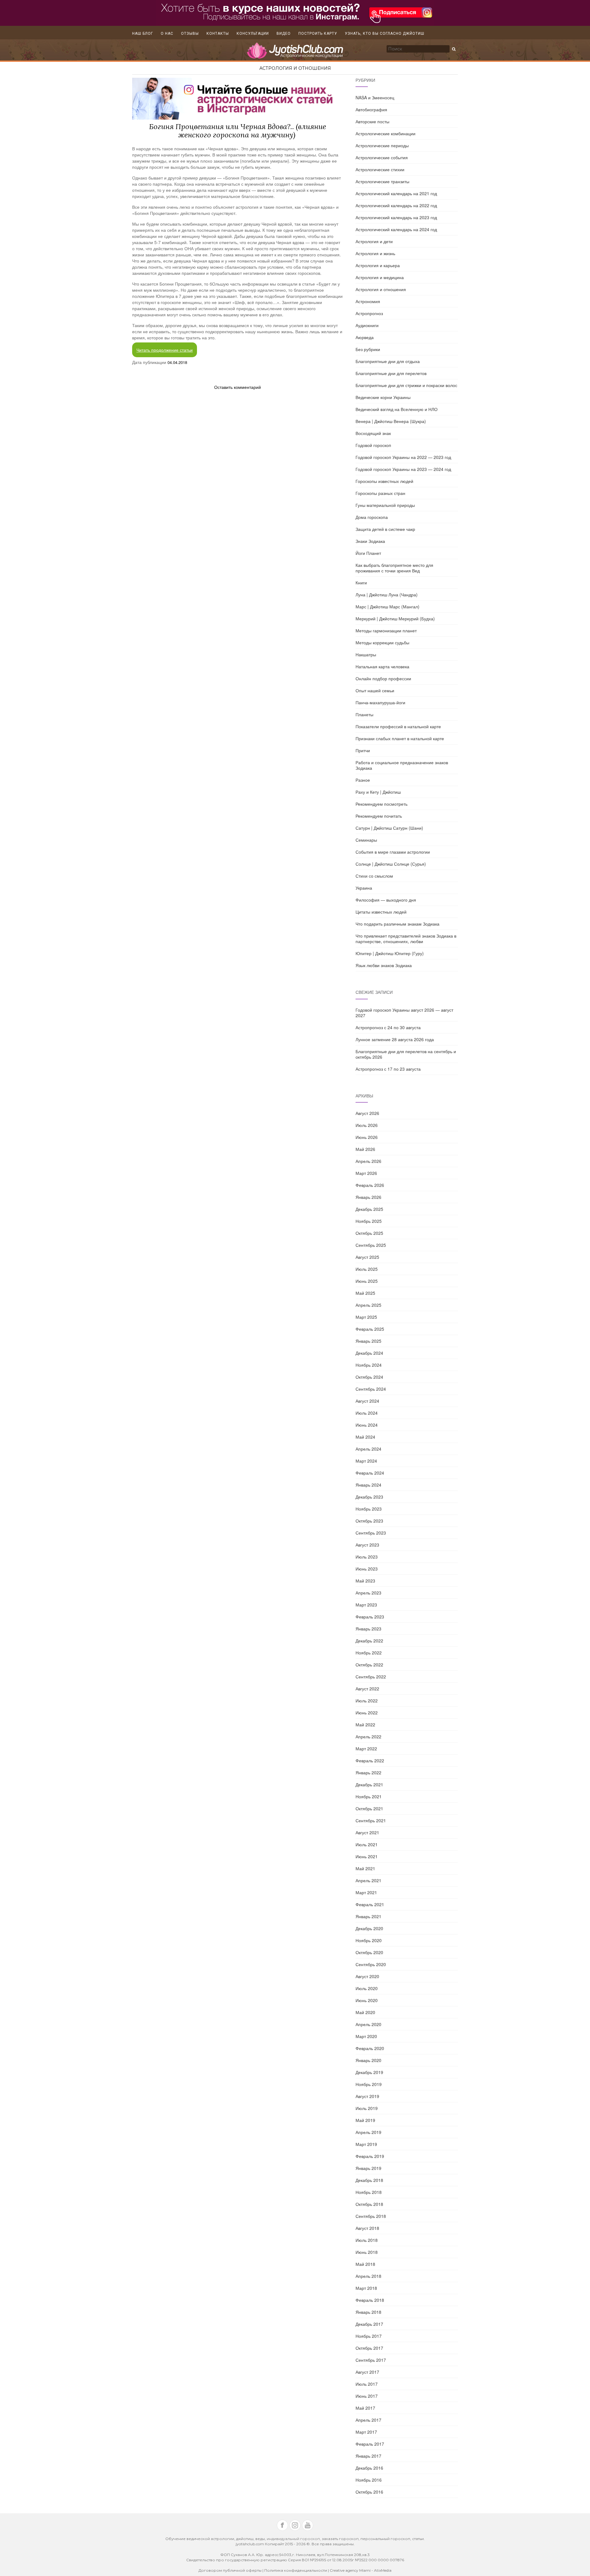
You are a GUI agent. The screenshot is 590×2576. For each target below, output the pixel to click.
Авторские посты (372, 121)
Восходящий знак (373, 433)
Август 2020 (367, 1976)
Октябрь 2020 (369, 1952)
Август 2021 (367, 1832)
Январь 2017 (368, 2456)
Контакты (218, 34)
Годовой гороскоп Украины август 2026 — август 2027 (404, 1013)
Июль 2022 (367, 1701)
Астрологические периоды (382, 145)
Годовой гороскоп (373, 445)
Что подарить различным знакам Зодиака (397, 924)
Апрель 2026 (368, 1161)
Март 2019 (366, 2144)
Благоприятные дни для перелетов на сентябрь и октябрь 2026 (406, 1054)
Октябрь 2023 (369, 1521)
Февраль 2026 (370, 1185)
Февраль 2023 (370, 1617)
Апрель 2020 (368, 2024)
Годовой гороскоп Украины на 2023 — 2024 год (403, 469)
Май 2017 (365, 2408)
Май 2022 (365, 1725)
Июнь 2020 (367, 2000)
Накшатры (366, 654)
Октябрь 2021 (369, 1808)
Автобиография (371, 109)
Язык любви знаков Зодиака (384, 965)
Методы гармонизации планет (386, 630)
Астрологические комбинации (385, 133)
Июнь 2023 (367, 1569)
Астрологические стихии (380, 169)
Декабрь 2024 (369, 1353)
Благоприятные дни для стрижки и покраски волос (406, 385)
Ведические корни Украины (383, 397)
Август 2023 (367, 1545)
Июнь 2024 (367, 1425)
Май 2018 (365, 2264)
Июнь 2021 (367, 1856)
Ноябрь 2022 (369, 1653)
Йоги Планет (368, 553)
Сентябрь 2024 (371, 1389)
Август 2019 (367, 2096)
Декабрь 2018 (369, 2180)
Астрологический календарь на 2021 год (396, 193)
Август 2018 (367, 2228)
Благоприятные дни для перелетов (391, 373)
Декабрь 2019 (369, 2072)
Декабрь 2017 (369, 2324)
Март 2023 (366, 1605)
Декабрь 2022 (369, 1641)
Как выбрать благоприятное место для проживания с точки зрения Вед (394, 568)
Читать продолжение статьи (165, 350)
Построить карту (318, 34)
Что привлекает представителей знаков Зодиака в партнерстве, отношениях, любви (406, 938)
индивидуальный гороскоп (293, 2539)
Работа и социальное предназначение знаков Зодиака (402, 765)
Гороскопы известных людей (384, 481)
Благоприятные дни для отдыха (388, 361)
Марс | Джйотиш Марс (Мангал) (387, 606)
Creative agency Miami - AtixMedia (361, 2570)
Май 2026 (365, 1149)
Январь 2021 (368, 1916)
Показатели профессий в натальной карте (398, 726)
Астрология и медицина (380, 277)
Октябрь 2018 (369, 2204)
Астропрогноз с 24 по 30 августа (388, 1027)
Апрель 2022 (368, 1736)
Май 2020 (365, 2012)
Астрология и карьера (378, 265)
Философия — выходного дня (386, 900)
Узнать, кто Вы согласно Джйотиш (385, 34)
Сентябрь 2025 (371, 1245)
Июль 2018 (367, 2240)
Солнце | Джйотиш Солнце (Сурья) (391, 864)
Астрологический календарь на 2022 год (396, 205)
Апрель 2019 (368, 2132)
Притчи (363, 750)
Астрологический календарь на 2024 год (396, 229)
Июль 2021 (367, 1844)
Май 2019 (365, 2120)
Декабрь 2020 (369, 1928)
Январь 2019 (368, 2168)
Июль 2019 (367, 2108)
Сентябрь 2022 (371, 1677)
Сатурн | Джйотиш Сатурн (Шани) (389, 828)
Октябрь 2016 (369, 2492)
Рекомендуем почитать (379, 816)
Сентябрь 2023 (371, 1533)
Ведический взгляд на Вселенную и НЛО (397, 409)
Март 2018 (366, 2288)
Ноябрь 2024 (369, 1365)
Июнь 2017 (367, 2396)
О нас (167, 34)
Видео (284, 34)
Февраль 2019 (370, 2156)
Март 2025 (366, 1317)
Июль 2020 (367, 1988)
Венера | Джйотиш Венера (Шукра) (391, 421)
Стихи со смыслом (374, 876)
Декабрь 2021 (369, 1784)
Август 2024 (367, 1401)
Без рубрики (368, 349)
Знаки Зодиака (370, 541)
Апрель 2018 (368, 2276)
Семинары (366, 840)
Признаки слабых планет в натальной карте (400, 738)
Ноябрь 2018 (369, 2192)
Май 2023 (365, 1581)
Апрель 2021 (368, 1880)
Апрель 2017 (368, 2420)
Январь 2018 (368, 2312)
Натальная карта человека (382, 666)
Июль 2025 (367, 1269)
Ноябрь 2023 (369, 1509)
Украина (364, 888)
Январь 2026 (368, 1197)
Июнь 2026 (367, 1137)
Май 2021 (365, 1868)
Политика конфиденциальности (296, 2570)
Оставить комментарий (238, 387)
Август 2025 (367, 1257)
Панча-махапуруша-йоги (380, 702)
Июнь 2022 (367, 1713)
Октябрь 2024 (369, 1377)
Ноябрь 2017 (369, 2336)
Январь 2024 (368, 1485)
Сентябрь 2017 (371, 2360)
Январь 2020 (368, 2060)
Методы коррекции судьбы (382, 642)
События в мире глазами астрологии (393, 852)
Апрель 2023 (368, 1593)
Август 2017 (367, 2372)
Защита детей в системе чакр (385, 529)
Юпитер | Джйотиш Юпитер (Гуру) (390, 953)
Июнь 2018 (367, 2252)
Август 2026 (367, 1113)
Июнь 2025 (367, 1281)
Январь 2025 (368, 1341)
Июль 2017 (367, 2384)
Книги (361, 583)
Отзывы (190, 34)
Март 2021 (366, 1892)
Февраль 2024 (370, 1473)
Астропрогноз (369, 313)
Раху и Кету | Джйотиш (378, 792)
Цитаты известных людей (381, 912)
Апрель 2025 (368, 1305)
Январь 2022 (368, 1772)
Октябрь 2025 (369, 1233)
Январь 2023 (368, 1629)
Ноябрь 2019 (369, 2084)
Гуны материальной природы (385, 505)
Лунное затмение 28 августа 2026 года (395, 1039)
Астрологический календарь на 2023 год (396, 217)
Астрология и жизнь (375, 253)
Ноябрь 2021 (369, 1796)
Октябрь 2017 (369, 2348)
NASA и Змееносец (375, 97)
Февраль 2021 (370, 1904)
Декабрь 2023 (369, 1497)
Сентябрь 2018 (371, 2216)
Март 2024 (366, 1461)
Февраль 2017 (370, 2444)
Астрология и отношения (295, 68)
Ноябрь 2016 (369, 2480)
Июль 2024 (367, 1413)
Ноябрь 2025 (369, 1221)
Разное (363, 780)
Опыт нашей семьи (375, 690)
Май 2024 (365, 1437)
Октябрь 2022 (369, 1665)
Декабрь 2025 (369, 1209)
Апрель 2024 (368, 1449)
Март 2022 (366, 1748)
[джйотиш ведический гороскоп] (295, 53)
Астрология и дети (374, 241)
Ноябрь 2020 (369, 1940)
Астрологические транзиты (382, 181)
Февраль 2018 (370, 2300)
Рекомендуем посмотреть (382, 804)
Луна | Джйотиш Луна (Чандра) (387, 595)
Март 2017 (366, 2432)
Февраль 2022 (370, 1760)
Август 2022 (367, 1689)
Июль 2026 (367, 1125)
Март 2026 (366, 1173)
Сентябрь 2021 (371, 1820)
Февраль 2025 (370, 1329)
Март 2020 (366, 2036)
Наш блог (143, 34)
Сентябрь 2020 (371, 1964)
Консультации (253, 34)
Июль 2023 (367, 1557)
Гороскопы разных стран (380, 493)
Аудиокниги (367, 325)
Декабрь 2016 (369, 2468)
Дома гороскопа (372, 517)
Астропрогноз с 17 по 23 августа (388, 1069)
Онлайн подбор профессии (383, 678)
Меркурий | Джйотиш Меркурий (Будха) (395, 618)
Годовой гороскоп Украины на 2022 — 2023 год (403, 457)
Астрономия (368, 301)
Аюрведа (365, 337)
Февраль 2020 (370, 2048)
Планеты (364, 714)
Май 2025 (365, 1293)
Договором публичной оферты (230, 2570)
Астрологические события (382, 157)
